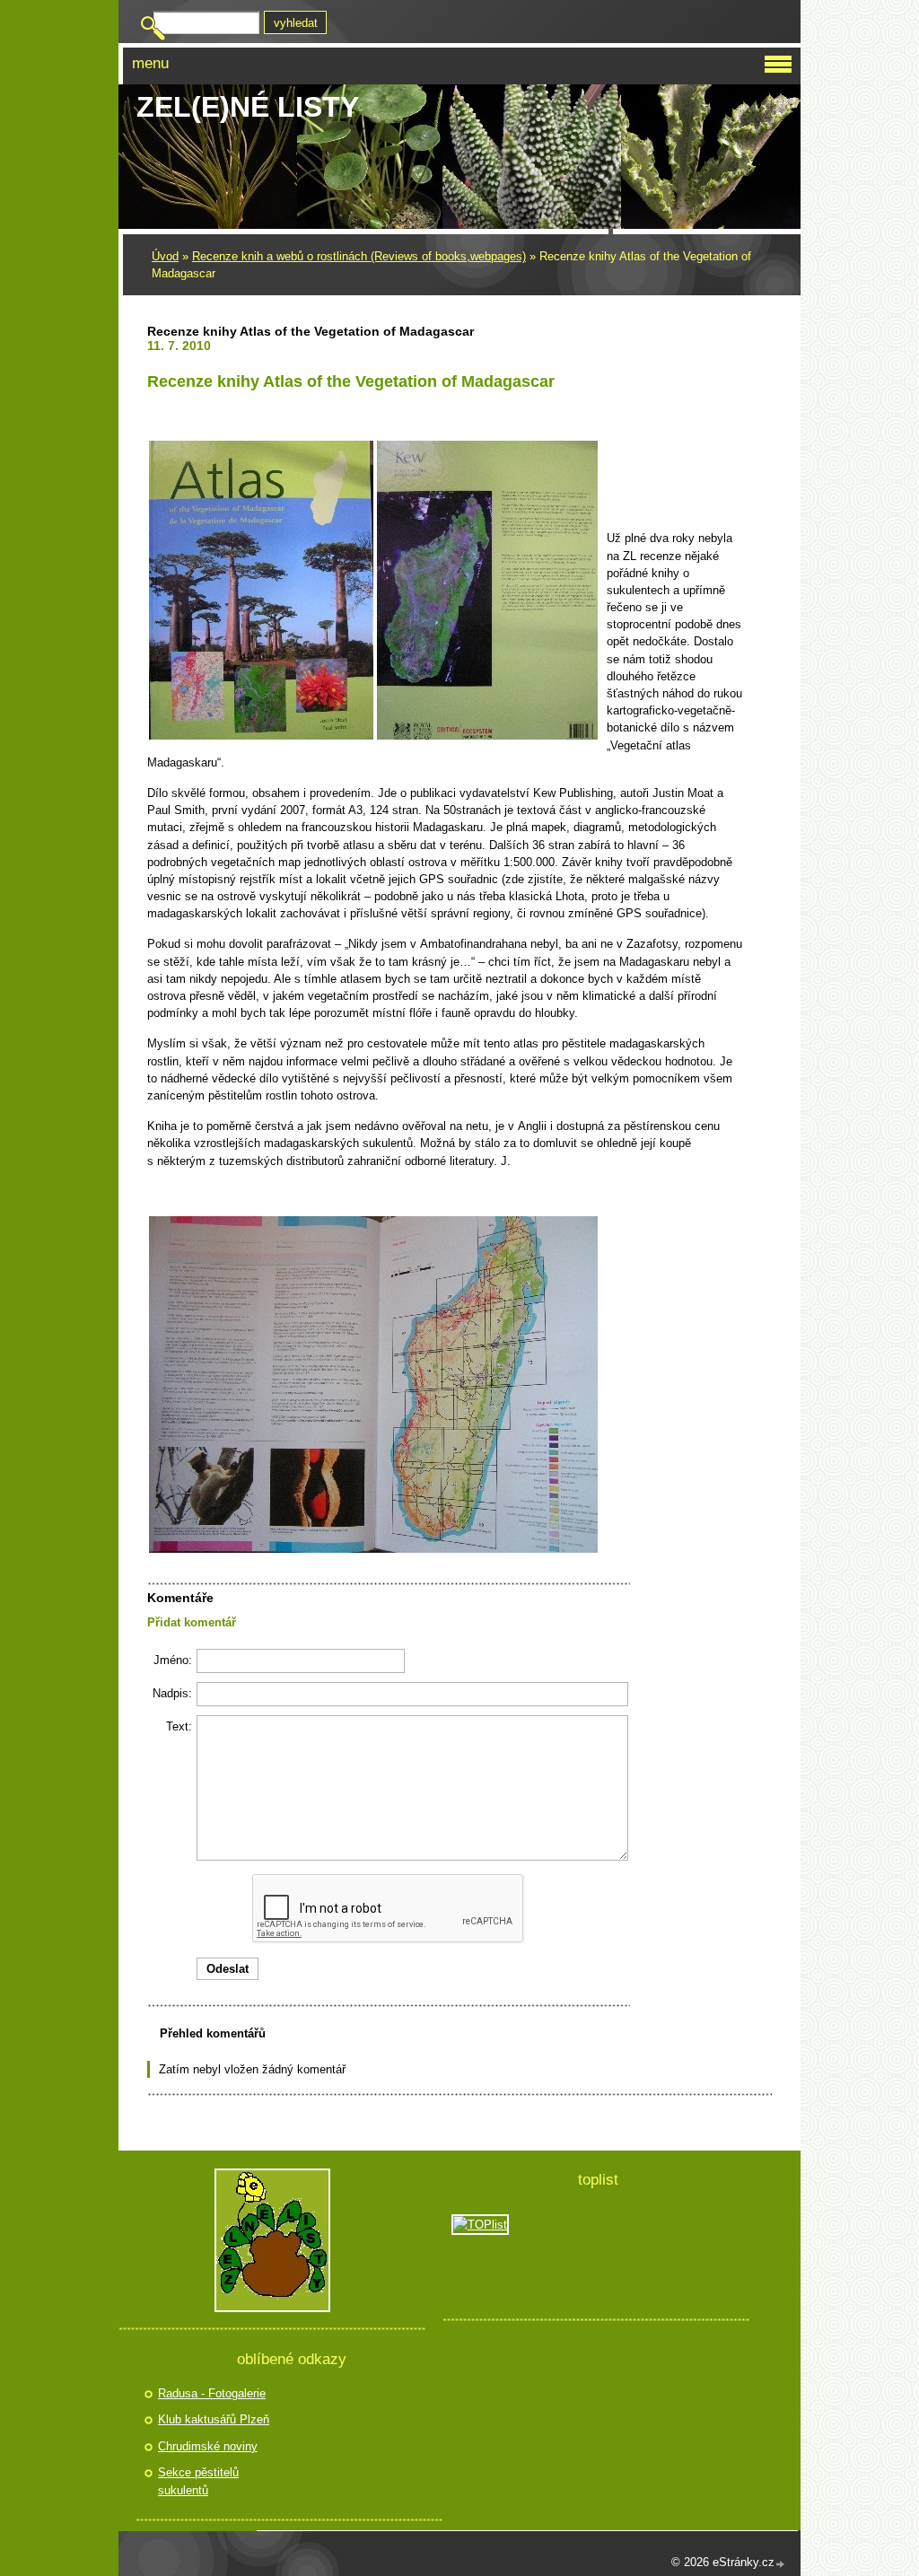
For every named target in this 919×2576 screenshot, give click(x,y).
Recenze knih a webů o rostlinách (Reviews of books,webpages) (359, 256)
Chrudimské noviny (208, 2446)
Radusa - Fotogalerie (212, 2393)
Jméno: (173, 1660)
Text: (179, 1726)
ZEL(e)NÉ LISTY (248, 107)
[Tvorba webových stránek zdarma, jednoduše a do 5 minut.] (781, 2564)
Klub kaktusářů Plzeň (214, 2419)
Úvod (165, 256)
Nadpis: (172, 1693)
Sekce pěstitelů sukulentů (198, 2481)
